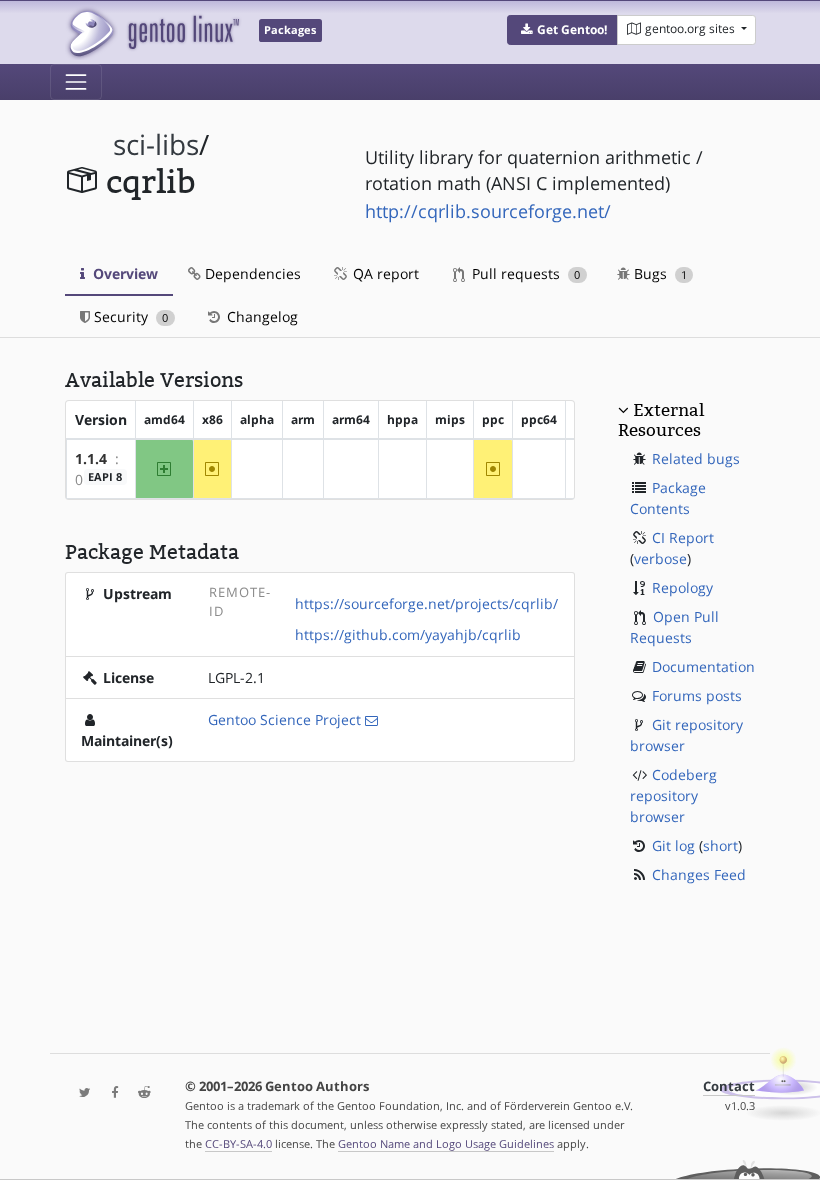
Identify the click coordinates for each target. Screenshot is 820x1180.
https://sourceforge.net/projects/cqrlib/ (426, 603)
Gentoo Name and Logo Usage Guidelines (446, 1143)
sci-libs (156, 144)
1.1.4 (91, 458)
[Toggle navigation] (76, 82)
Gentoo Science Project (284, 719)
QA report (384, 273)
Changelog (260, 316)
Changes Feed (699, 874)
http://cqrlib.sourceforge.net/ (488, 211)
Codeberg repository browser (673, 795)
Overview (123, 273)
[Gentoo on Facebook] (110, 1093)
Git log (673, 845)
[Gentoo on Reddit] (139, 1093)
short (720, 845)
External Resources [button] (661, 420)
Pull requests (524, 273)
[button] (562, 30)
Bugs (658, 273)
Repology (682, 587)
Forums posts (697, 695)
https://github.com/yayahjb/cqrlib (408, 634)
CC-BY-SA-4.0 (238, 1143)
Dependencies (251, 273)
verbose (660, 558)
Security (129, 316)
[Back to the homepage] (152, 32)
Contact (729, 1086)
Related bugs (696, 458)
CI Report (683, 537)
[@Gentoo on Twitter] (80, 1093)
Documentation (703, 666)
